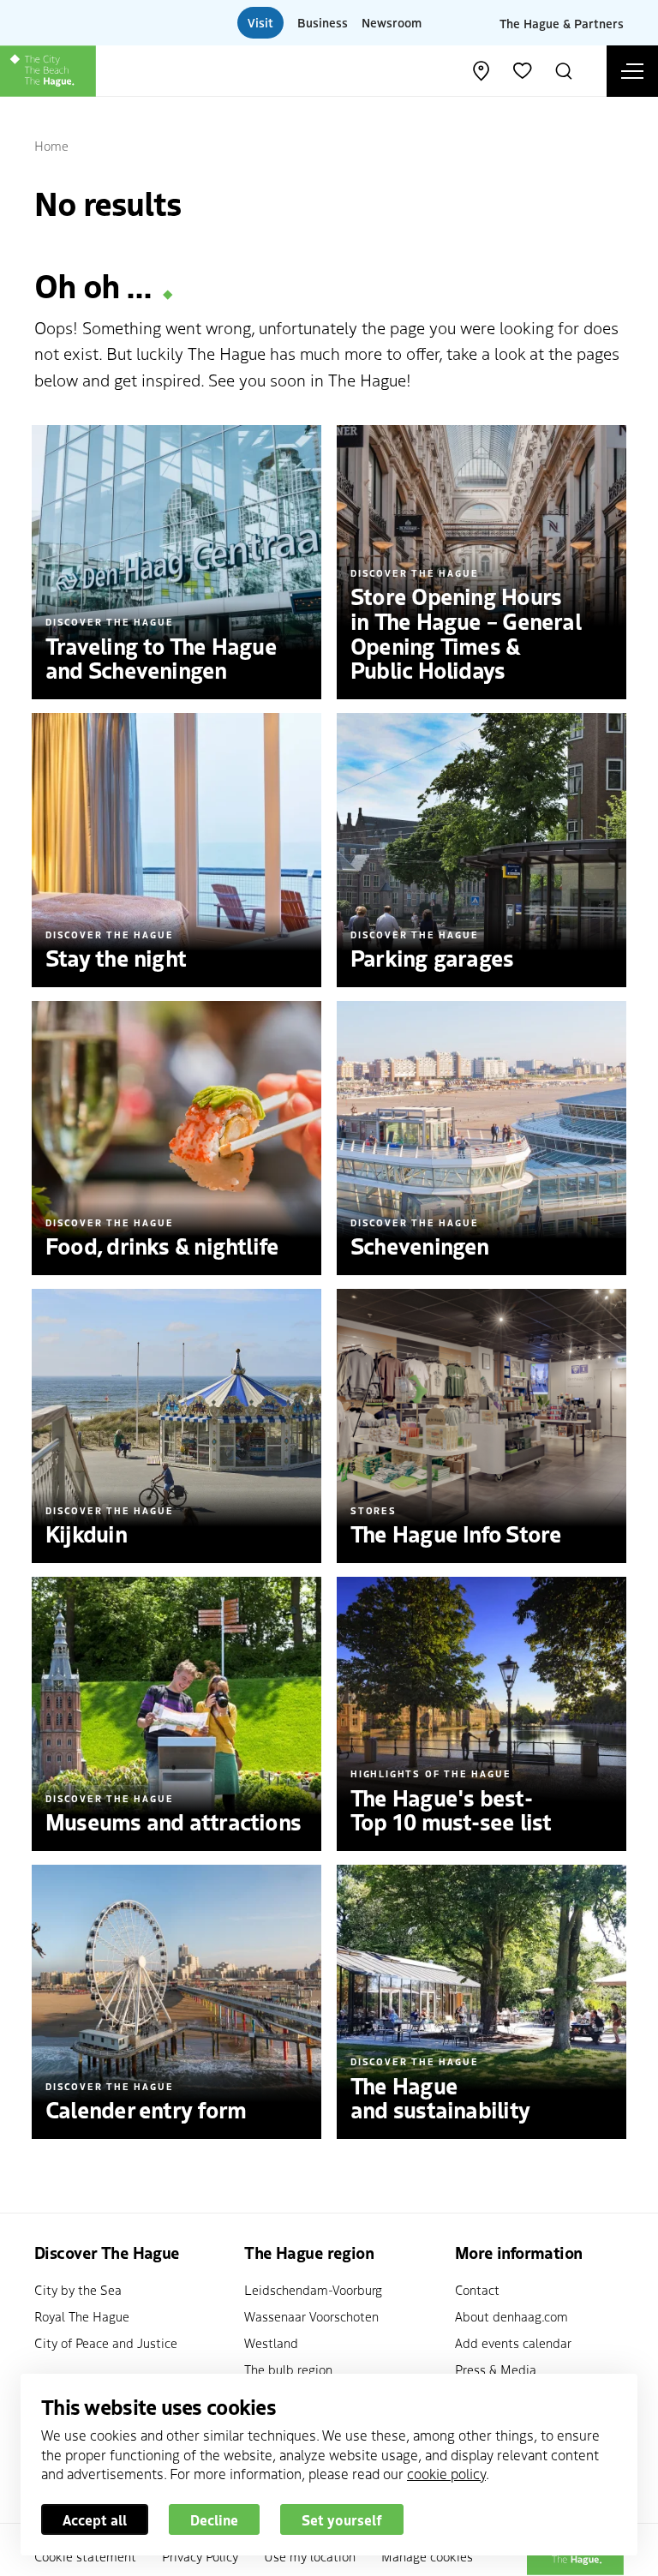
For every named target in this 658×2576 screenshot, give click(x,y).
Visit (260, 22)
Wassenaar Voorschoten (311, 2316)
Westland (271, 2342)
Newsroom (392, 22)
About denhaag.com (511, 2316)
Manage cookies (427, 2556)
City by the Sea (78, 2289)
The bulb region (288, 2369)
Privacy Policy (200, 2556)
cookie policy (446, 2473)
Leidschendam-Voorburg (313, 2289)
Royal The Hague (82, 2316)
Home (51, 145)
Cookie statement (85, 2556)
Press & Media (496, 2369)
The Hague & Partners (562, 22)
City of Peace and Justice (106, 2342)
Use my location (310, 2556)
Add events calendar (513, 2342)
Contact (477, 2289)
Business (323, 22)
